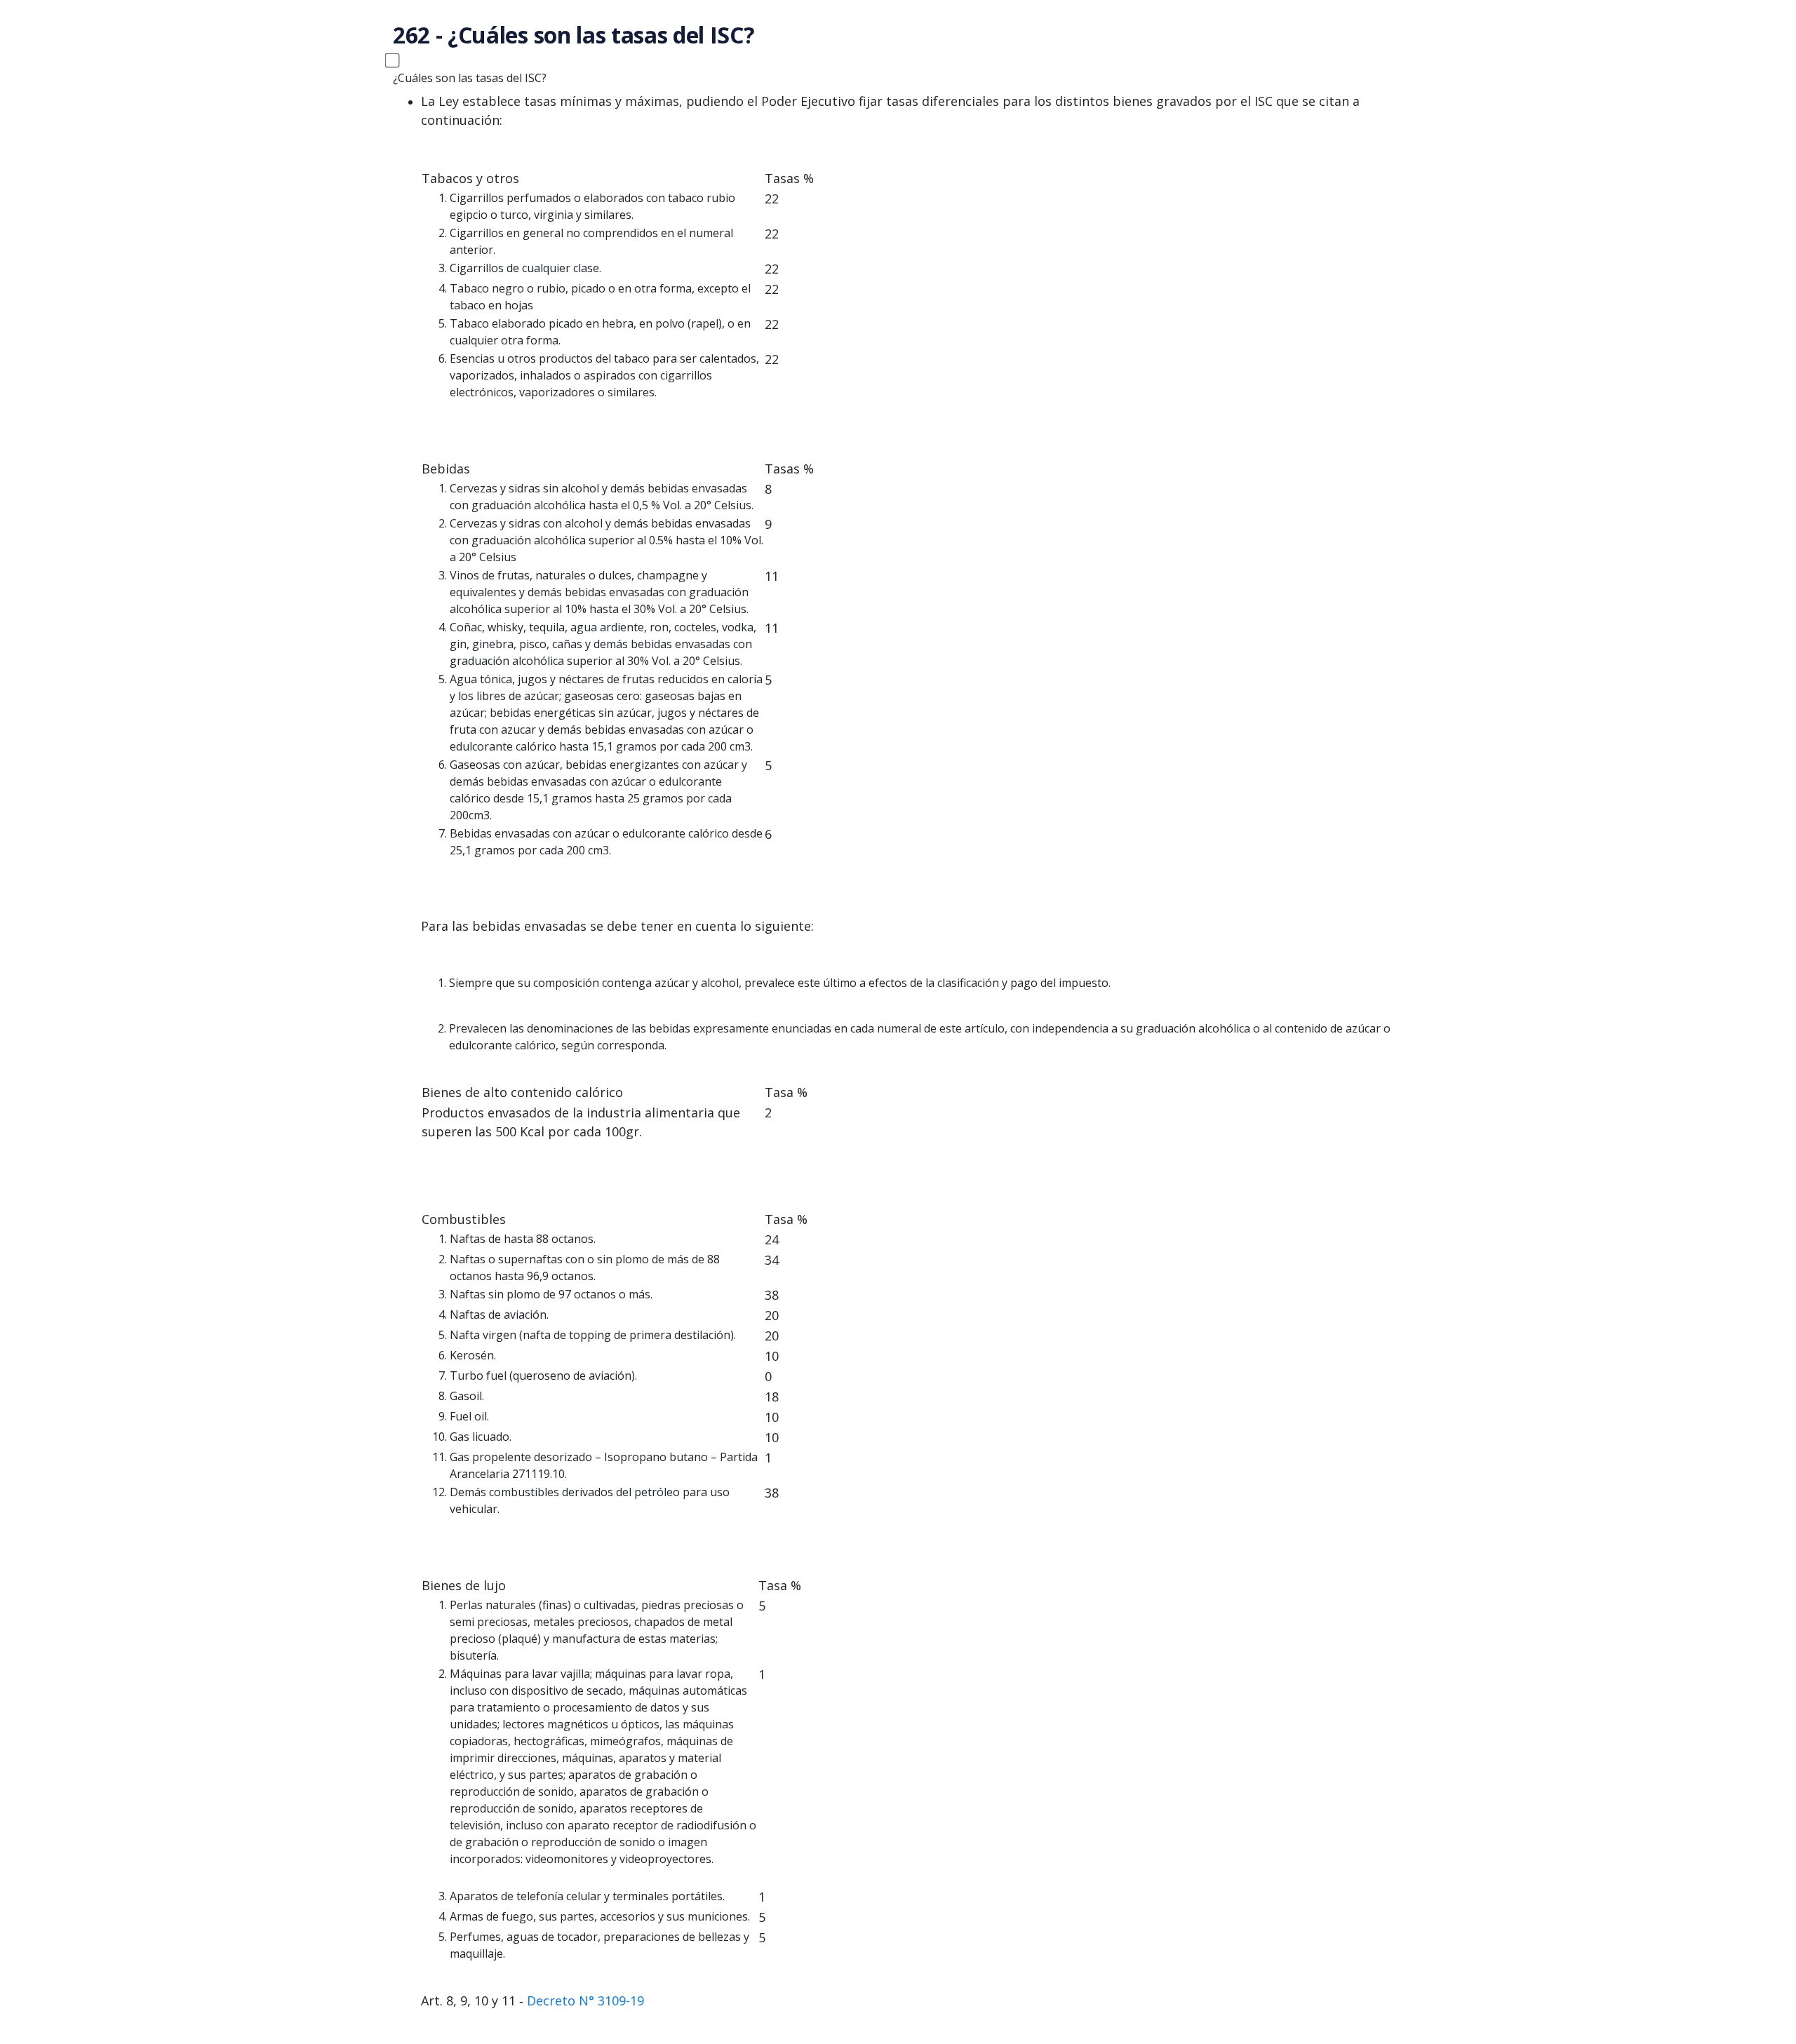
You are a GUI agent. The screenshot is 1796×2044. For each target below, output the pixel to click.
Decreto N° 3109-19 (585, 2001)
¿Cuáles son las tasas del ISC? (470, 78)
